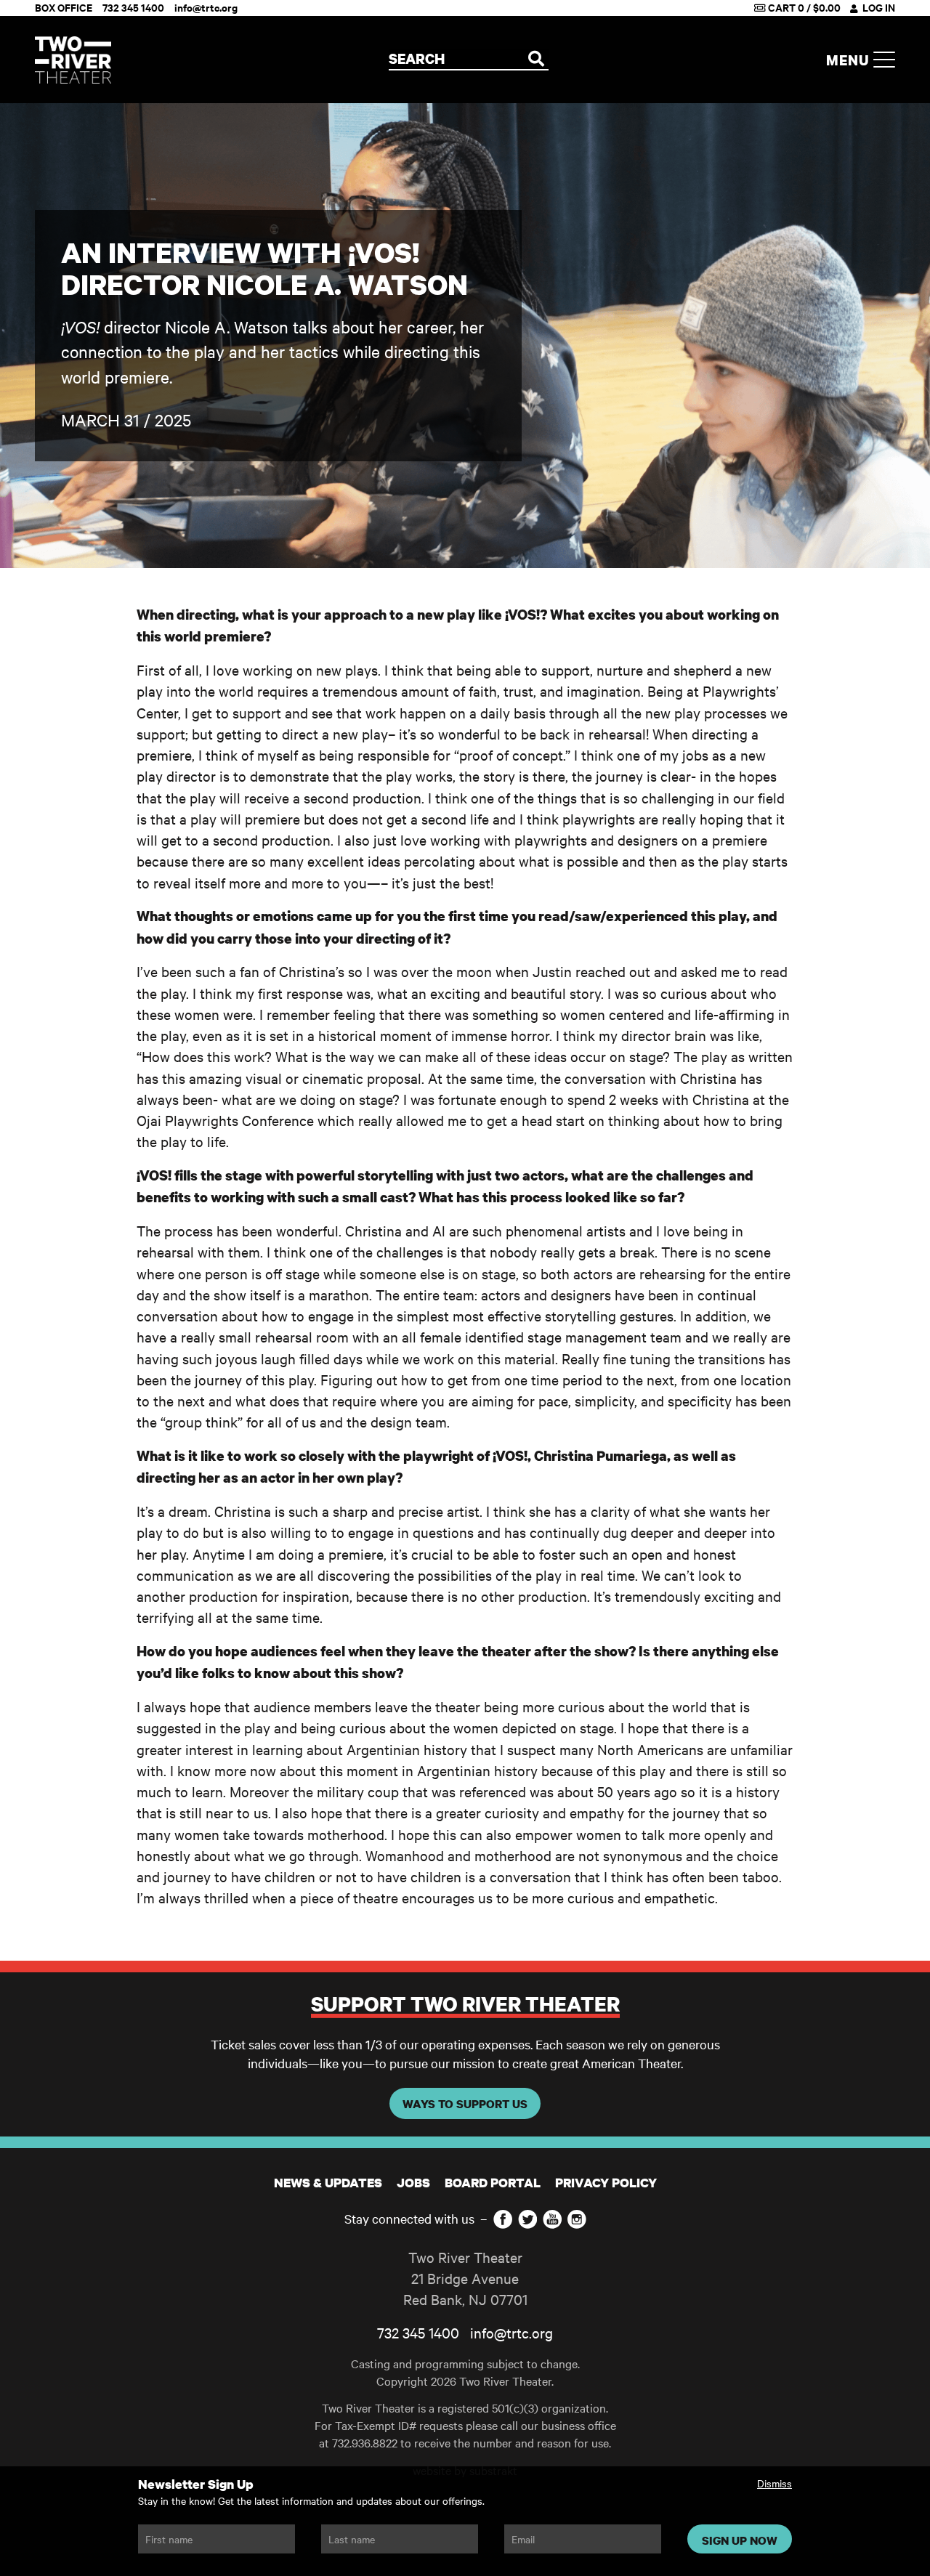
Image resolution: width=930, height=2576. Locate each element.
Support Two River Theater (465, 2004)
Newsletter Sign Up (196, 2484)
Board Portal (493, 2183)
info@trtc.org (511, 2332)
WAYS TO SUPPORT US (465, 2104)
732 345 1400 (418, 2332)
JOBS (413, 2183)
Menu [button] (850, 60)
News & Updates (328, 2183)
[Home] (73, 60)
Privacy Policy (606, 2183)
